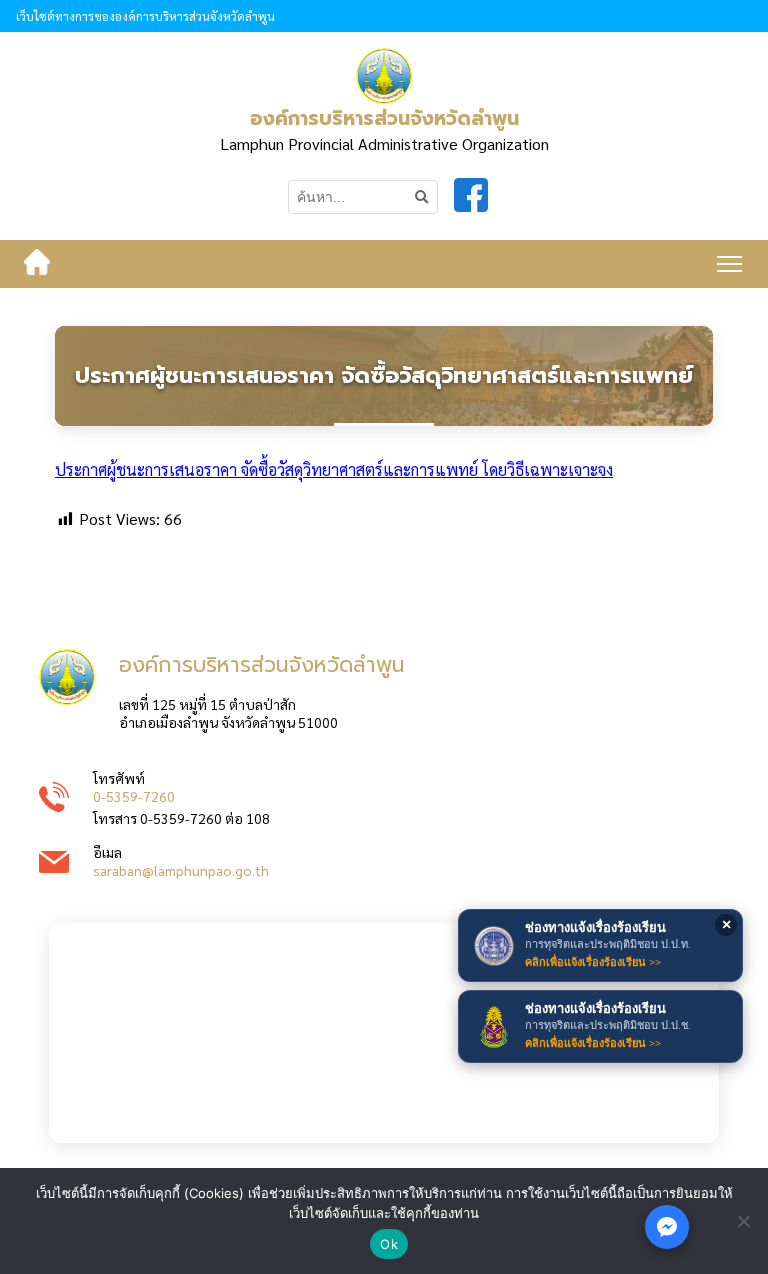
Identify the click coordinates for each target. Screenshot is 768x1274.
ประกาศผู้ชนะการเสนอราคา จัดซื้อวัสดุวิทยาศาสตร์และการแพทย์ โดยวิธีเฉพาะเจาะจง (334, 469)
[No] (743, 1221)
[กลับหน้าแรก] (37, 264)
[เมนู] (729, 264)
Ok (389, 1244)
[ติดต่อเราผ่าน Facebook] (667, 1227)
